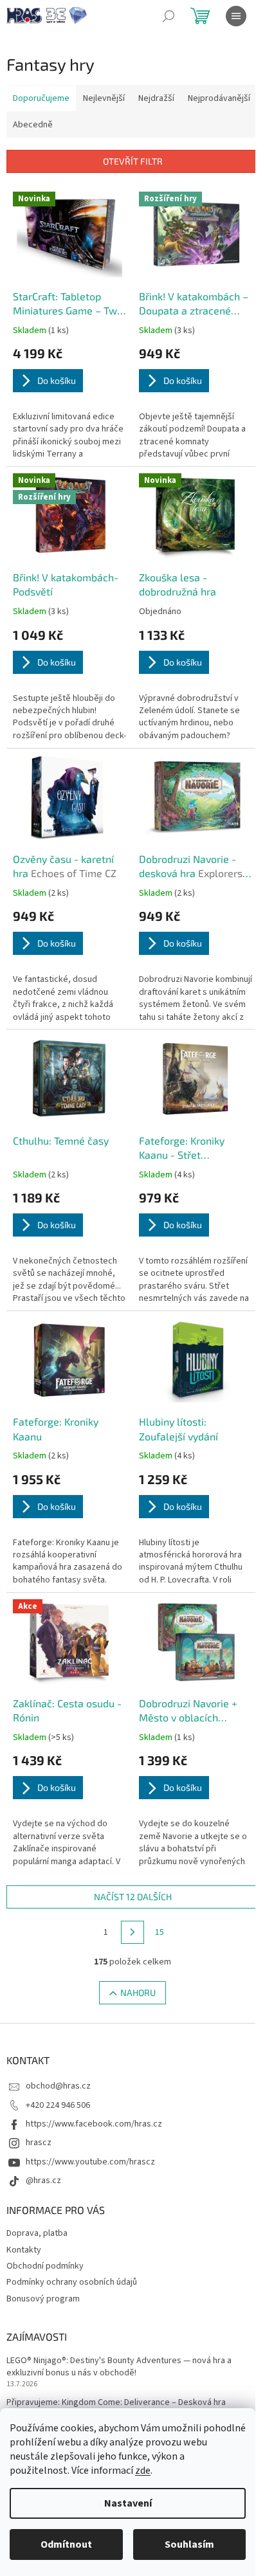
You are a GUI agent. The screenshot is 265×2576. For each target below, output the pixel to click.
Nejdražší (156, 98)
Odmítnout (66, 2544)
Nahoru (138, 1992)
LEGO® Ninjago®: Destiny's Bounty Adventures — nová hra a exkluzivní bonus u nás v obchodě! (119, 2367)
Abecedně (33, 125)
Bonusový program (43, 2299)
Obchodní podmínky (45, 2266)
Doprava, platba (37, 2233)
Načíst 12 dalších (133, 1897)
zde (143, 2471)
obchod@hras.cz (58, 2086)
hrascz (39, 2143)
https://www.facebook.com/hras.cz (94, 2124)
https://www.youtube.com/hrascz (90, 2162)
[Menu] (236, 16)
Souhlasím (189, 2544)
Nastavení (128, 2503)
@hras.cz (43, 2181)
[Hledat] (169, 16)
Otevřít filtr (133, 161)
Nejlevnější (104, 98)
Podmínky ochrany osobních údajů (72, 2282)
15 (160, 1932)
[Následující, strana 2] (132, 1932)
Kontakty (24, 2250)
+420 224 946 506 (58, 2105)
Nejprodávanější (219, 98)
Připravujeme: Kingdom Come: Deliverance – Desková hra (116, 2403)
